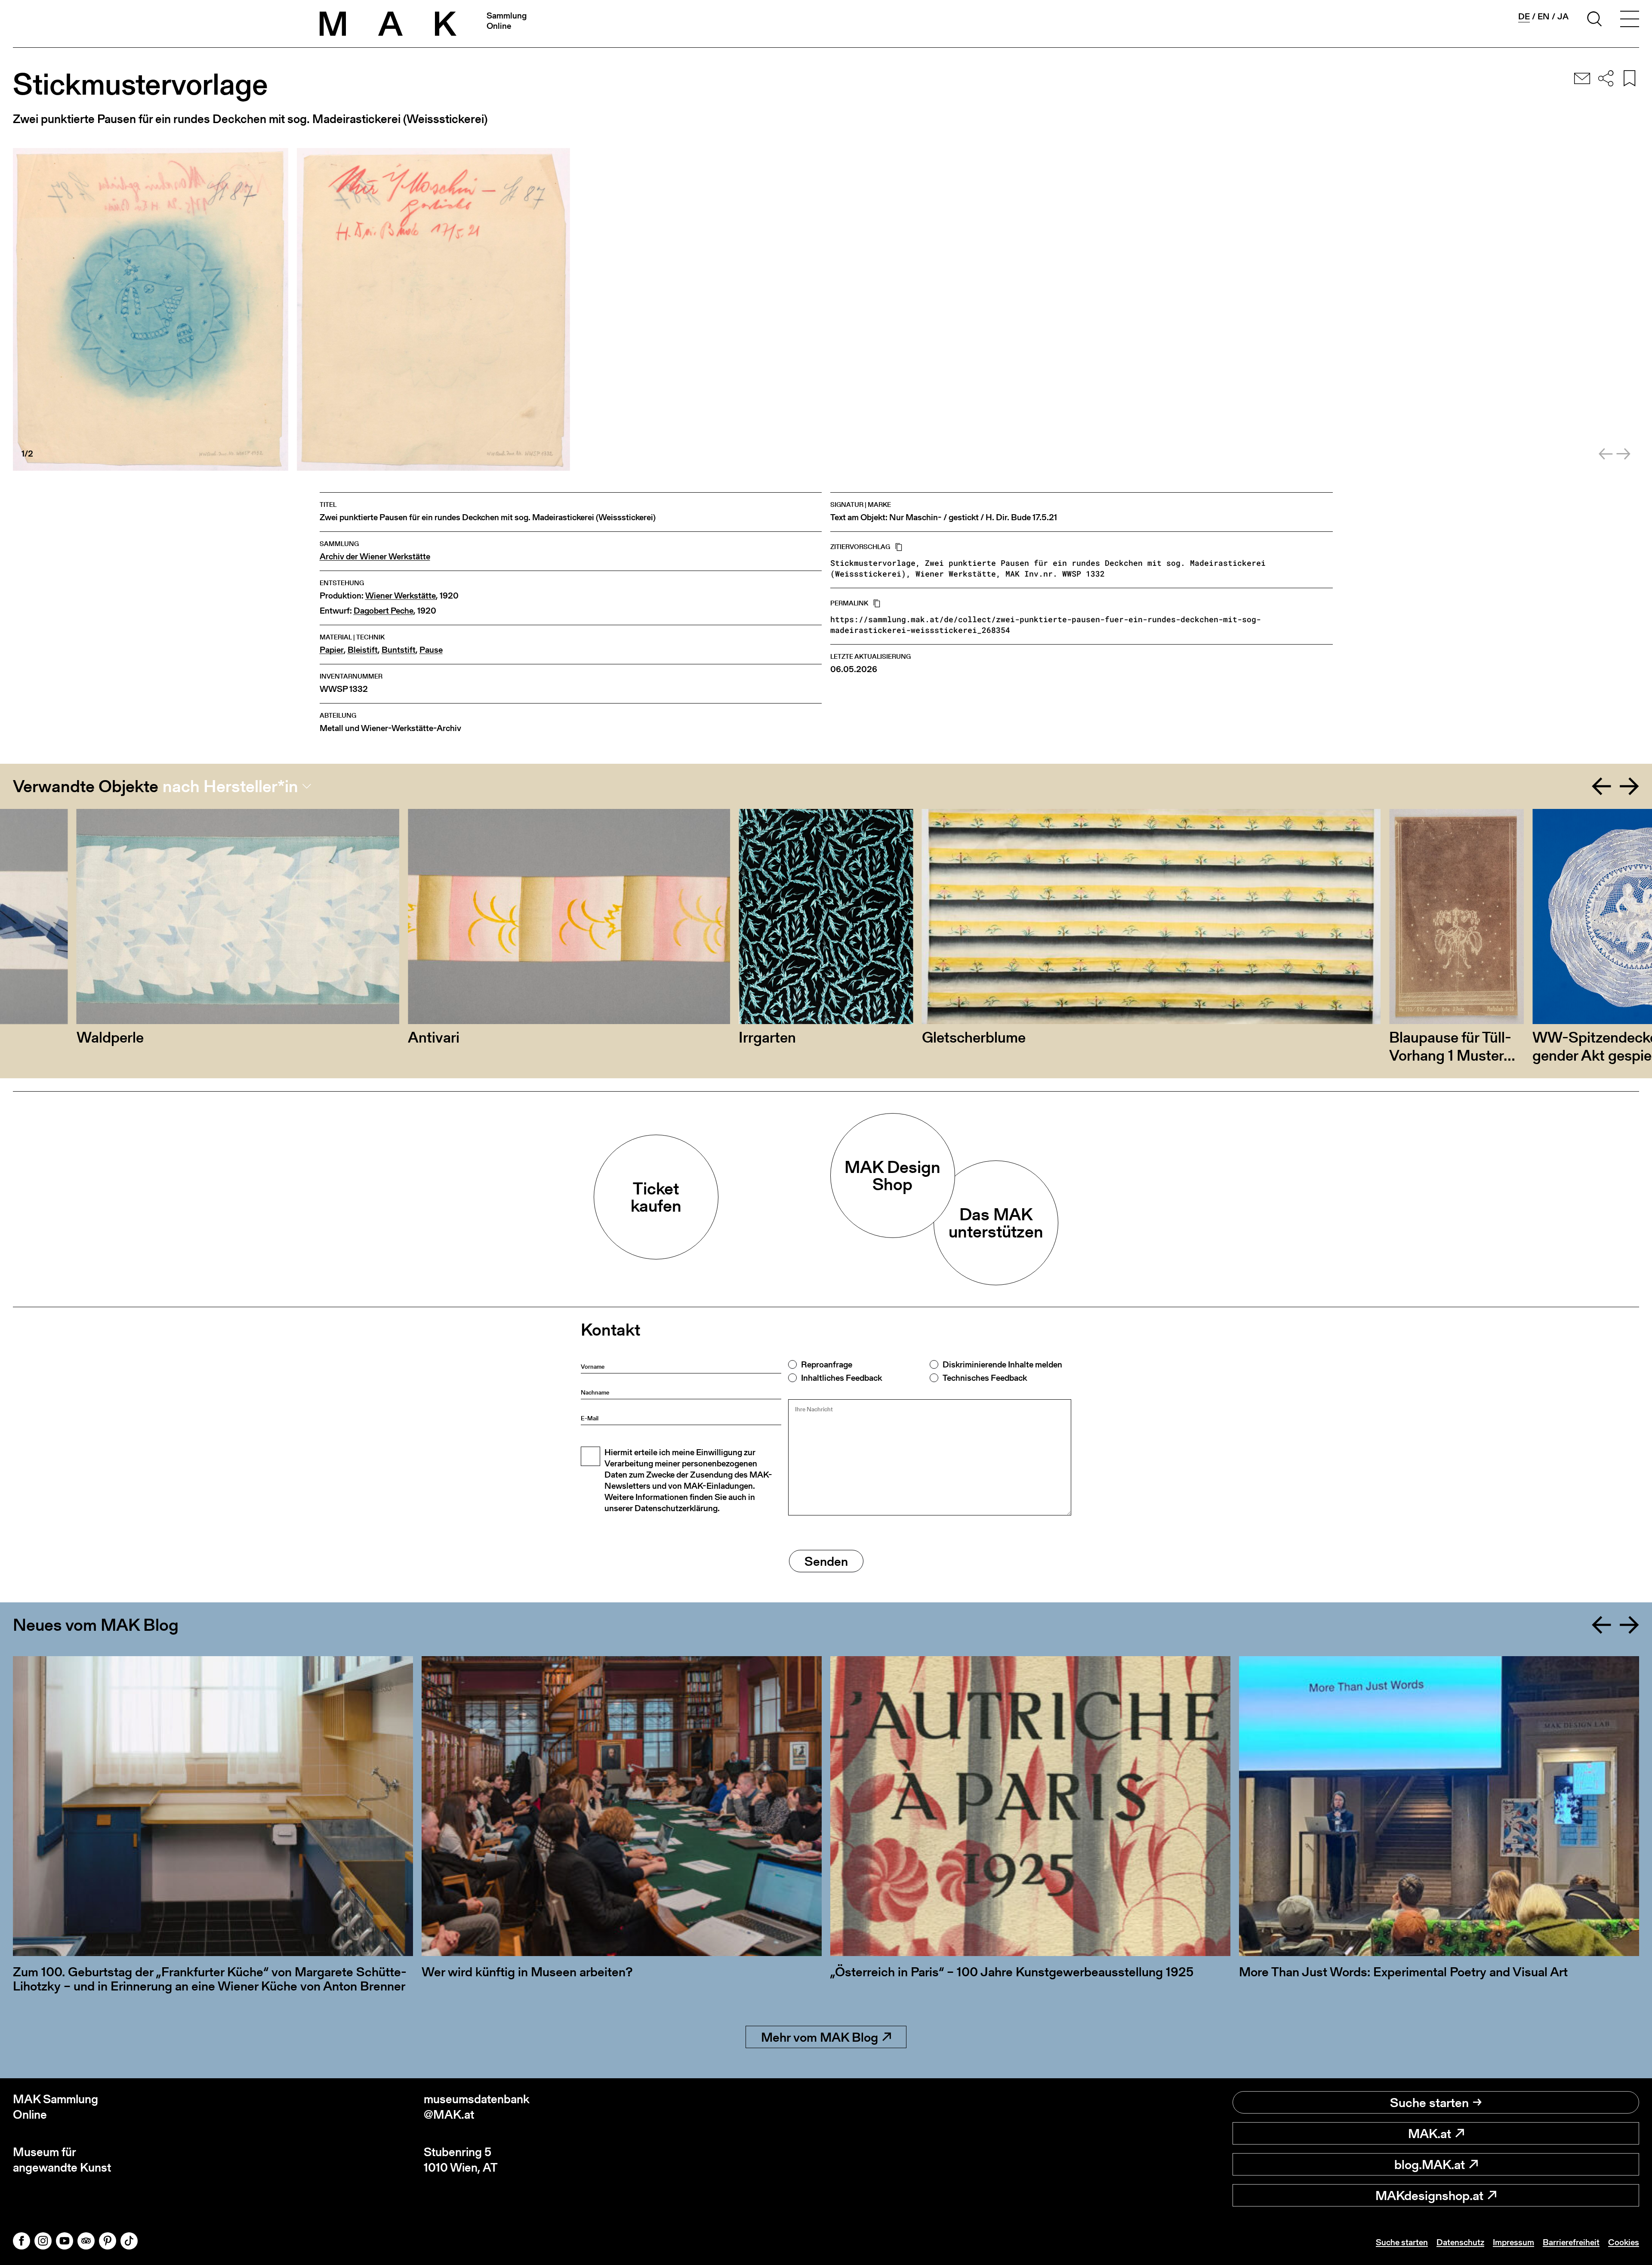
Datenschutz (1460, 2242)
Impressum (1513, 2242)
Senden (826, 1561)
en (1544, 16)
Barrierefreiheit (1571, 2242)
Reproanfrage (827, 1364)
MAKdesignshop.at (1429, 2195)
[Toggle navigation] (1630, 20)
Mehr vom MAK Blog (820, 2037)
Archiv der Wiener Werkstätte (375, 557)
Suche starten (1429, 2102)
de (1524, 17)
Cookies (1624, 2242)
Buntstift (399, 650)
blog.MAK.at (1430, 2164)
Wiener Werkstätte (401, 596)
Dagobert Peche (384, 611)
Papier (332, 650)
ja (1563, 16)
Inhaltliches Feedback (841, 1378)
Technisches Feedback (985, 1378)
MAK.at (1430, 2133)
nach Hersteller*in (230, 786)
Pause (431, 650)
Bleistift (363, 650)
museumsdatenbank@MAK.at (477, 2107)
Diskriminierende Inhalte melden (1002, 1364)
